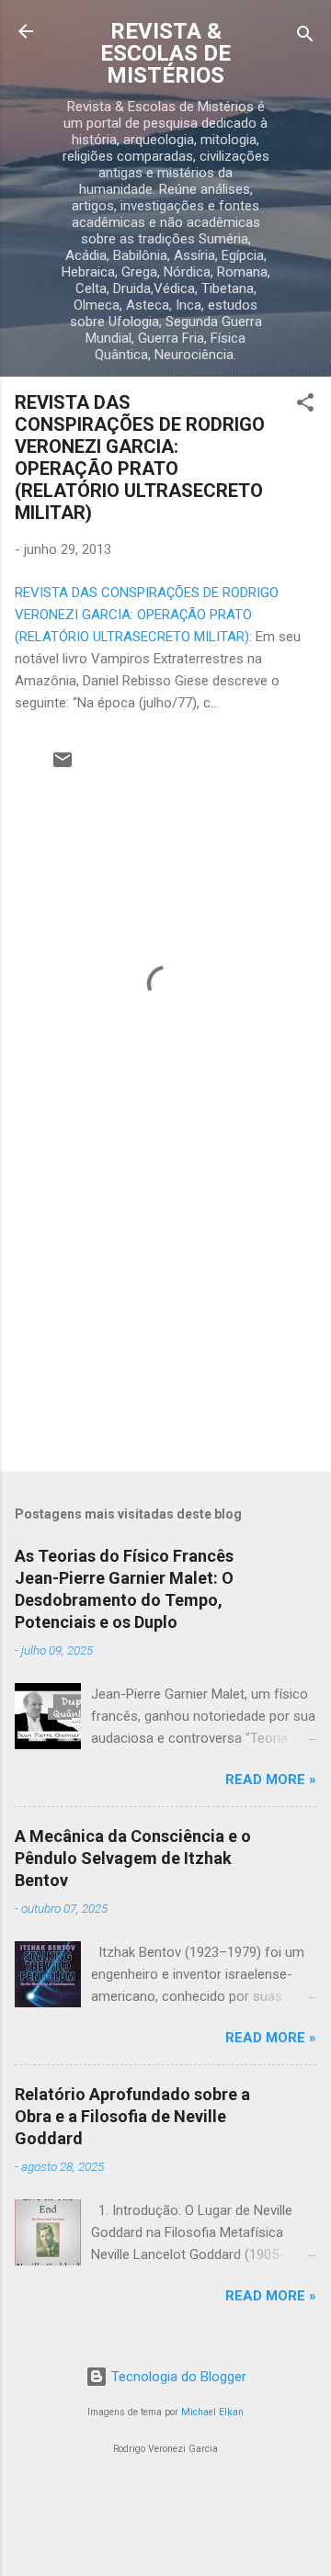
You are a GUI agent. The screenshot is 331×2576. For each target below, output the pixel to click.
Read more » (271, 1779)
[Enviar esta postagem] (63, 766)
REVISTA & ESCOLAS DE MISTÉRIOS (165, 53)
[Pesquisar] (305, 37)
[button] (305, 406)
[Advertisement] (165, 1328)
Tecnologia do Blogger (177, 2377)
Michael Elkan (212, 2412)
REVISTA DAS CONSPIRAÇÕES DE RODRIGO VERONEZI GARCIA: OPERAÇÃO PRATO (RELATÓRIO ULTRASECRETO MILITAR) (140, 458)
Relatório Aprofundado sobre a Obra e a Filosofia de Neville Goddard (132, 2116)
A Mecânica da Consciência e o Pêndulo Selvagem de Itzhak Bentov (133, 1858)
